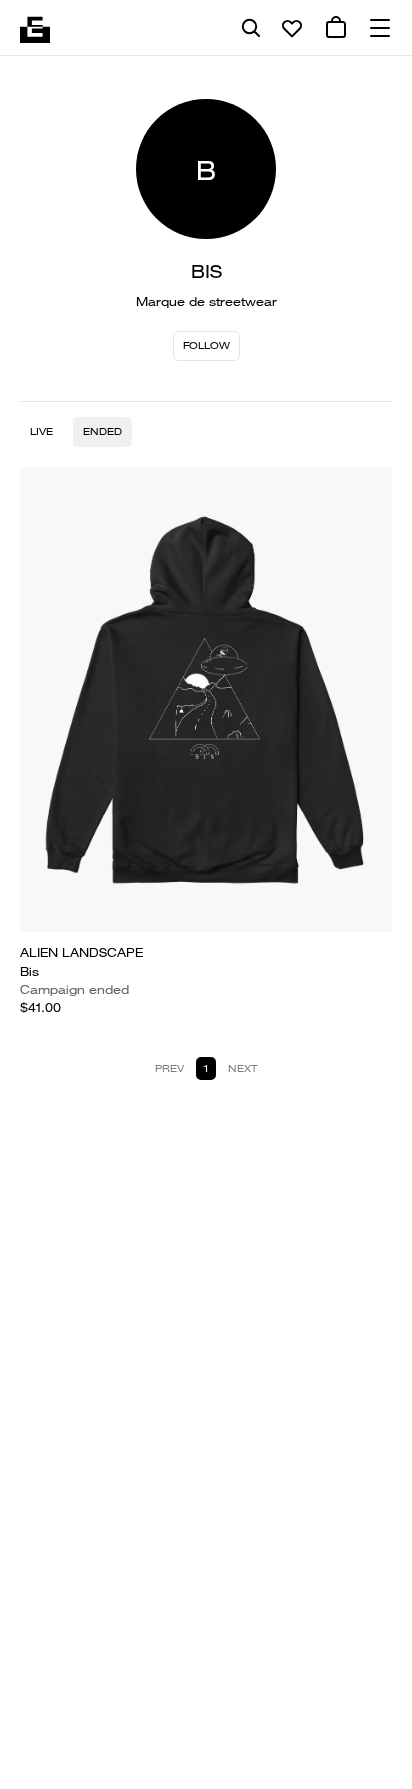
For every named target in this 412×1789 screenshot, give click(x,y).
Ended (102, 431)
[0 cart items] (336, 28)
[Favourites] (292, 28)
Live (41, 431)
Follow (206, 345)
